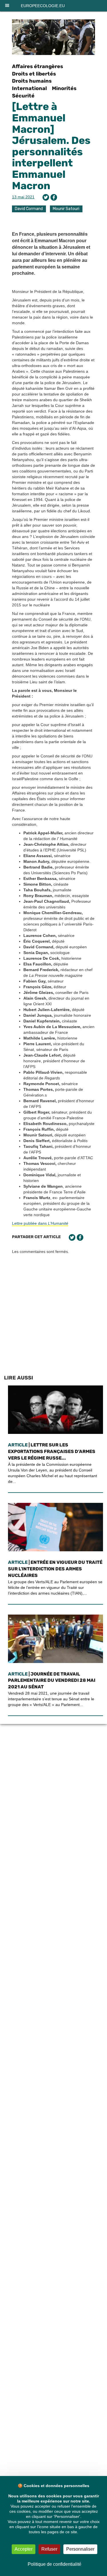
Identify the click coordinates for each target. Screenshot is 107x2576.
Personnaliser (80, 2549)
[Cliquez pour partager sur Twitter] (46, 197)
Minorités (64, 88)
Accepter (24, 2549)
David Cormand (29, 209)
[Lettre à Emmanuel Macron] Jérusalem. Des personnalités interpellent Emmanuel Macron (51, 146)
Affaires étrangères (38, 66)
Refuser (49, 2549)
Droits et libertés (34, 74)
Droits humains (32, 81)
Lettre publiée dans (40, 1223)
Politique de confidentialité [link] (54, 2564)
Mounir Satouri (66, 209)
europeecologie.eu (43, 6)
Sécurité (23, 96)
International (29, 88)
